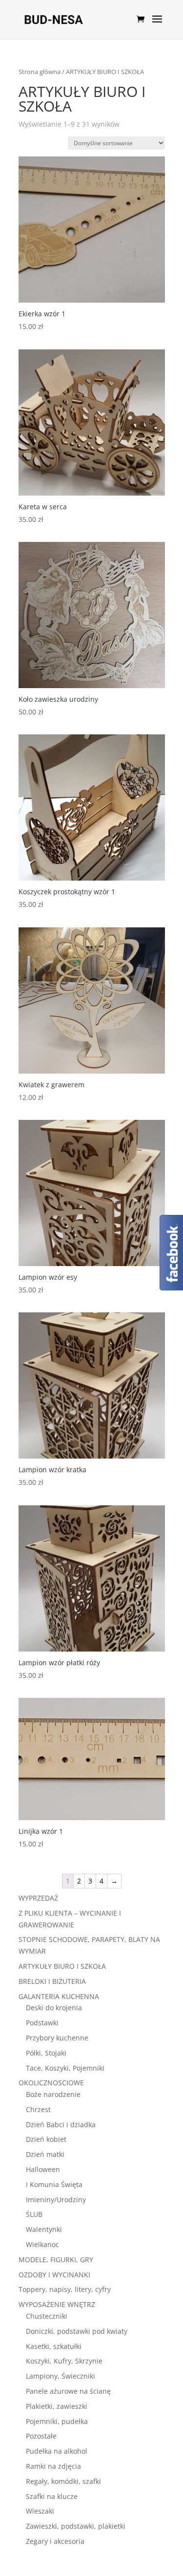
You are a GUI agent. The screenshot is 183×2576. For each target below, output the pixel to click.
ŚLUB (34, 2214)
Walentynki (44, 2229)
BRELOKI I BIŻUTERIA (52, 1981)
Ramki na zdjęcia (53, 2466)
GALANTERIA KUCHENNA (59, 1996)
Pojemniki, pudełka (57, 2421)
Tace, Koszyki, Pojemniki (65, 2068)
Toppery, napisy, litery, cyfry (65, 2289)
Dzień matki (45, 2154)
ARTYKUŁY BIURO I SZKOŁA (62, 1966)
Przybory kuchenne (57, 2038)
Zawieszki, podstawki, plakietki (76, 2526)
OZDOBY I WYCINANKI (54, 2275)
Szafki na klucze (52, 2496)
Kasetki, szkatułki (54, 2346)
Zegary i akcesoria (55, 2541)
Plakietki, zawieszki (57, 2406)
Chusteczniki (47, 2316)
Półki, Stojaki (46, 2053)
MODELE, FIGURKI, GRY (56, 2259)
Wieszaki (40, 2511)
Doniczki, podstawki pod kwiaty (77, 2331)
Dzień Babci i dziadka (61, 2124)
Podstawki (42, 2023)
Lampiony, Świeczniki (61, 2376)
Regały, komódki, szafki (63, 2481)
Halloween (43, 2169)
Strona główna (40, 72)
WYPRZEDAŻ (38, 1898)
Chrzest (38, 2109)
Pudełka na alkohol (57, 2451)
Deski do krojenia (54, 2008)
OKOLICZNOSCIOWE (51, 2083)
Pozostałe (41, 2436)
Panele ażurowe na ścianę (68, 2391)
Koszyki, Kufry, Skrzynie (64, 2361)
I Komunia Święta (54, 2184)
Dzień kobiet (46, 2139)
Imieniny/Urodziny (56, 2200)
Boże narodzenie (53, 2094)
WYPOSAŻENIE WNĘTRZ (57, 2304)
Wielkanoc (42, 2244)
